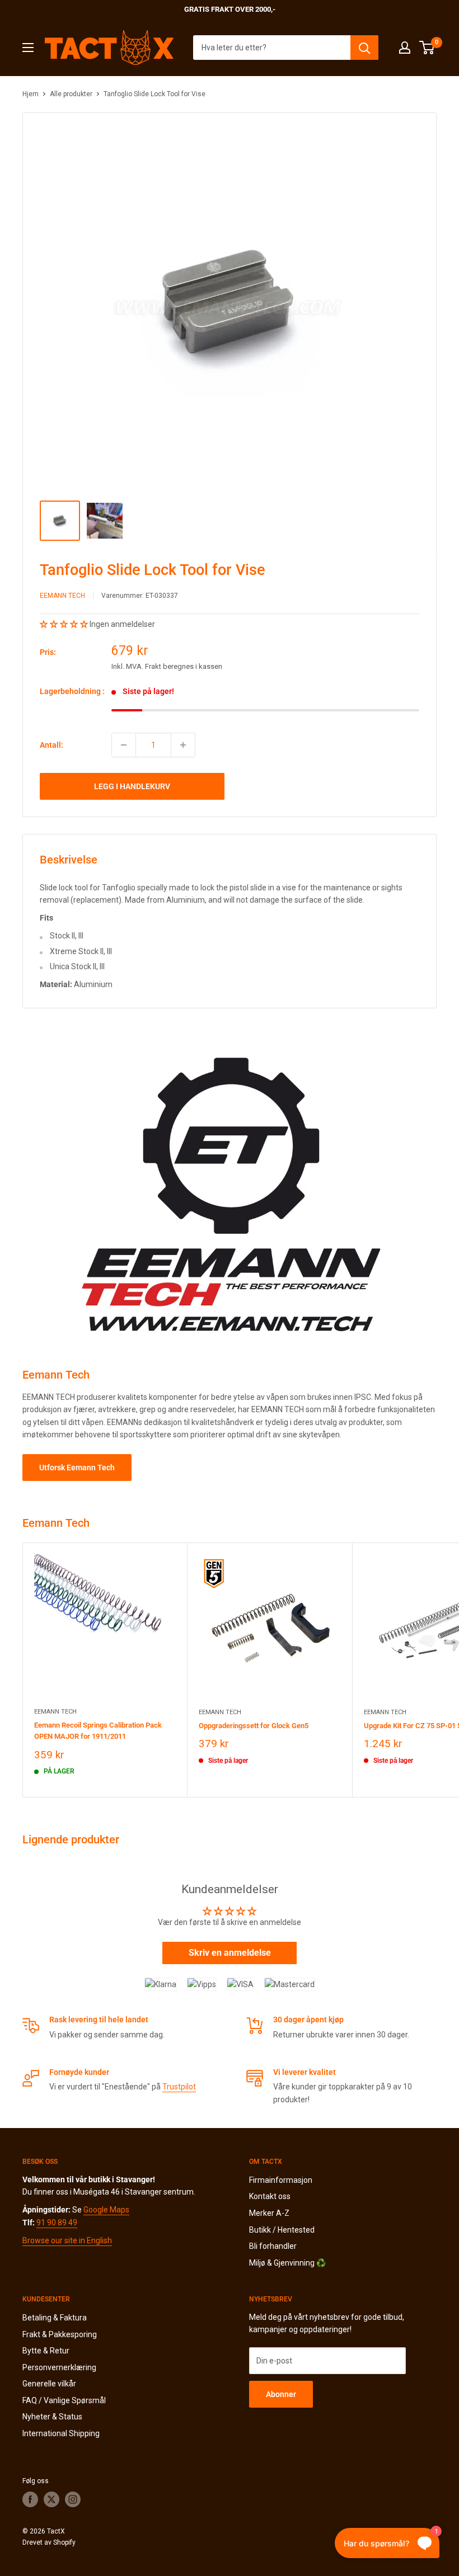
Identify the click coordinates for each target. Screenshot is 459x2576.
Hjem (31, 94)
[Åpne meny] (28, 48)
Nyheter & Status (52, 2417)
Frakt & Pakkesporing (60, 2334)
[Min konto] (405, 48)
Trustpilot (179, 2087)
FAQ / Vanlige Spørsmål (64, 2400)
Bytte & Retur (46, 2351)
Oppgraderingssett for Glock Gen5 (254, 1726)
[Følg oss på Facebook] (30, 2499)
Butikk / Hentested (282, 2230)
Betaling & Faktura (55, 2318)
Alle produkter (71, 94)
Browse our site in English (67, 2240)
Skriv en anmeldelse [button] (230, 1953)
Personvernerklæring (59, 2367)
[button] (65, 624)
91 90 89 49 (57, 2223)
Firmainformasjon (281, 2180)
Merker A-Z (269, 2213)
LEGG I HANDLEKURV (132, 786)
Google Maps (106, 2210)
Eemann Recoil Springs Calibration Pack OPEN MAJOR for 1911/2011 (98, 1731)
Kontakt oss (270, 2196)
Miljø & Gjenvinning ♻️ (287, 2263)
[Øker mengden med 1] (183, 745)
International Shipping (61, 2433)
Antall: (51, 745)
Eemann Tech (62, 596)
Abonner (281, 2394)
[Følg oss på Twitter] (51, 2499)
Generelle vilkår (49, 2384)
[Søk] (364, 48)
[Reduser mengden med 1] (124, 745)
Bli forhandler (273, 2246)
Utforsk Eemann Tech (77, 1468)
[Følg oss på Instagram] (73, 2499)
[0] (427, 48)
